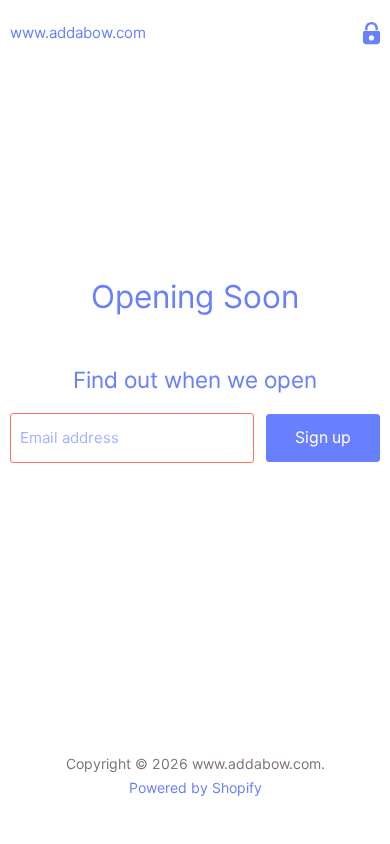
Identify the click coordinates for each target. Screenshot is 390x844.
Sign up (323, 437)
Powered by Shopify (195, 787)
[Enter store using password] (371, 33)
